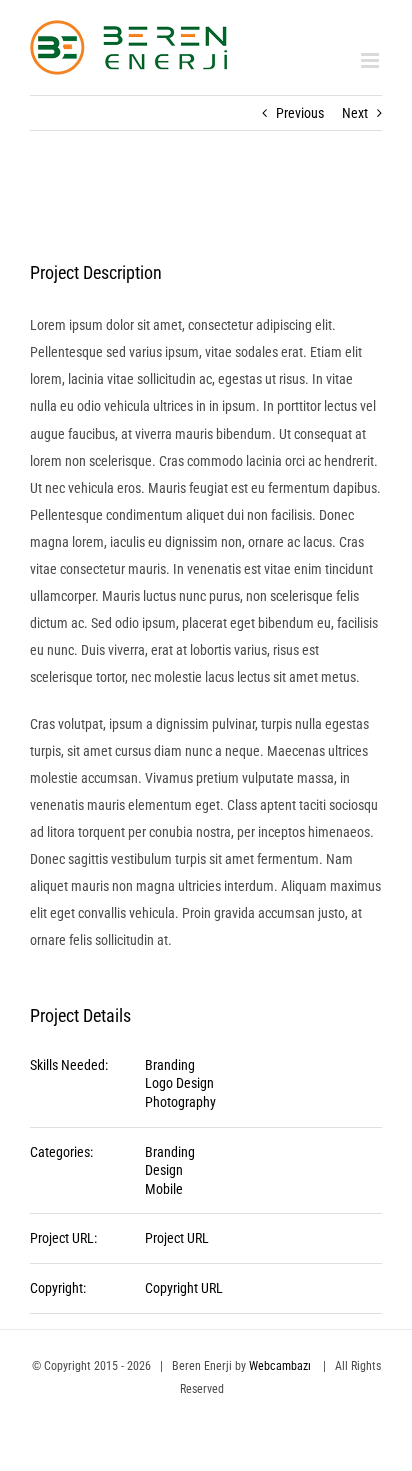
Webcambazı (281, 1366)
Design (164, 1170)
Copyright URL (184, 1288)
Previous (300, 113)
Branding (170, 1065)
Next (355, 113)
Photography (180, 1102)
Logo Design (179, 1083)
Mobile (164, 1189)
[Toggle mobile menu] (371, 60)
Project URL (177, 1238)
